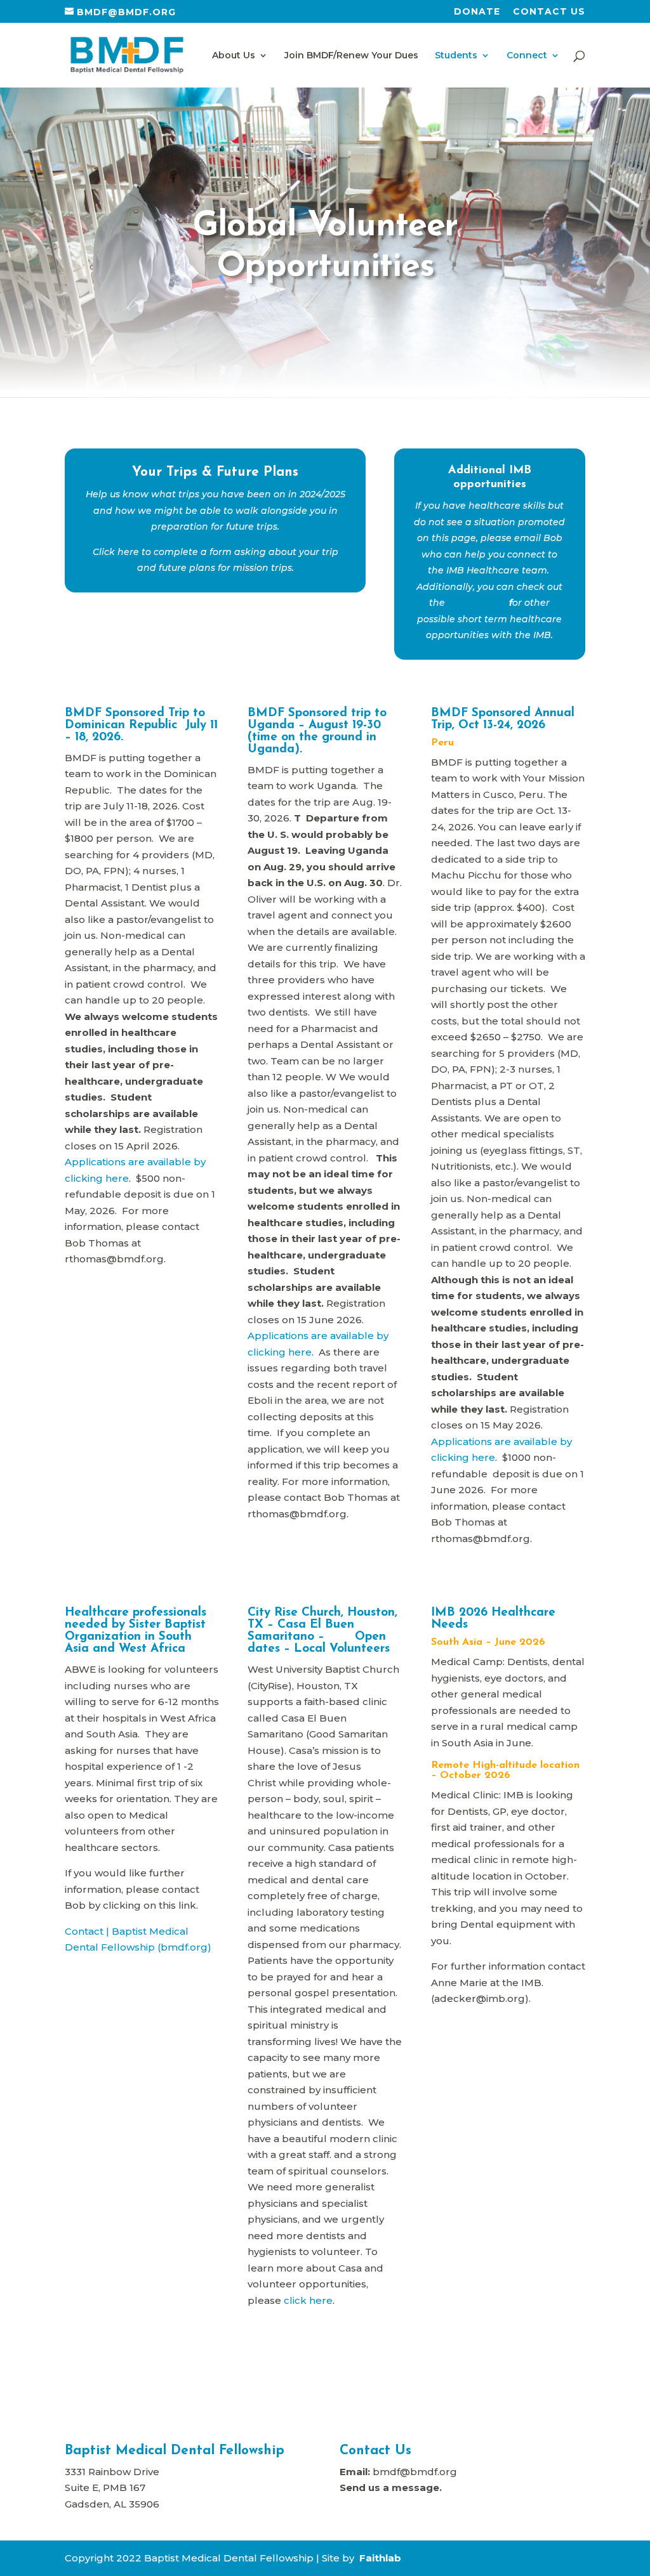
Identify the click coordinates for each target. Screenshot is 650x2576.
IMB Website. (477, 603)
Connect (527, 56)
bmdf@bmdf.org (415, 2472)
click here (308, 2300)
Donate (477, 12)
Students (456, 56)
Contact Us (549, 12)
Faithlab (380, 2558)
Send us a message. (391, 2488)
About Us (234, 56)
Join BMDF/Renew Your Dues (351, 56)
